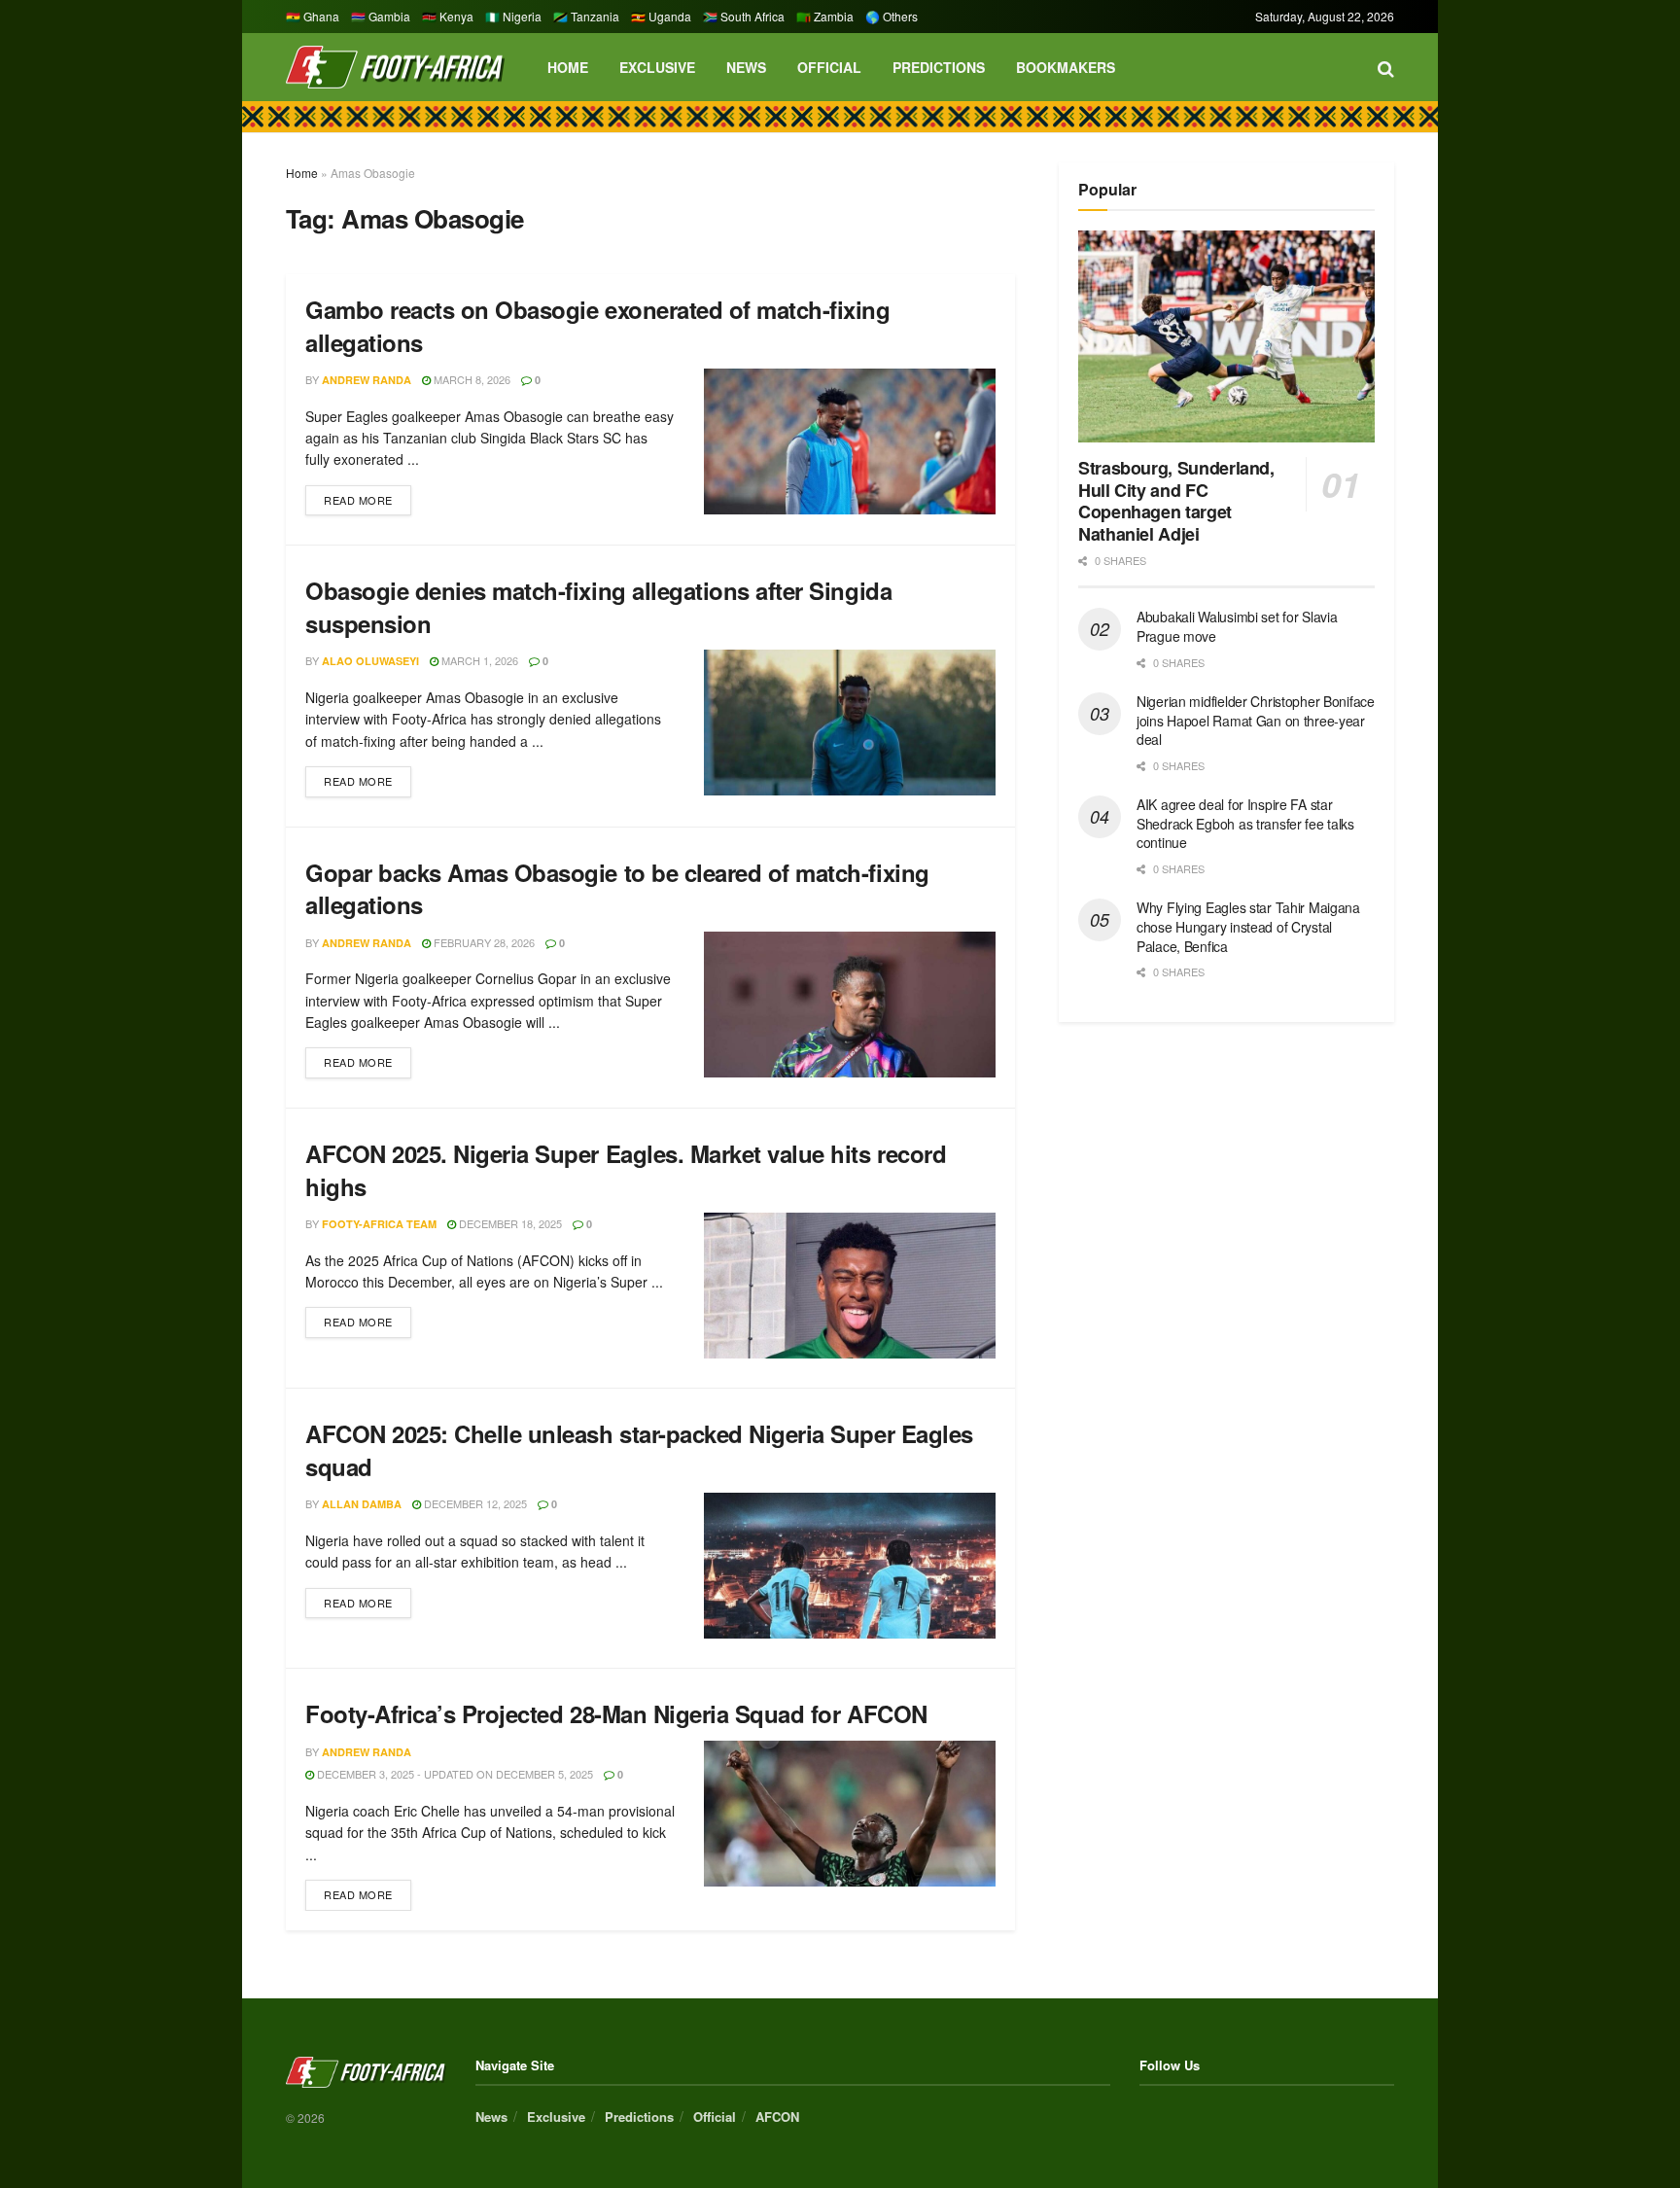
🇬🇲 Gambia (381, 16)
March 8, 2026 (471, 379)
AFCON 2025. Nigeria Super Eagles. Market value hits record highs (626, 1170)
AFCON (777, 2117)
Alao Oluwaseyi (370, 661)
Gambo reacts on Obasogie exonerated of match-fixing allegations (598, 326)
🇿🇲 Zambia (825, 16)
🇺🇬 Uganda (661, 16)
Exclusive (657, 67)
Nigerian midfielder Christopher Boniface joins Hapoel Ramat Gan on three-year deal (1256, 720)
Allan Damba (362, 1504)
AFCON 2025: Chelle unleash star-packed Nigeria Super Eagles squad (639, 1450)
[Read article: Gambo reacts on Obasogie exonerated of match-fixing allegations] (850, 441)
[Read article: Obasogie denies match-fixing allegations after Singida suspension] (850, 723)
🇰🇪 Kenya (448, 16)
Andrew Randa (367, 380)
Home (568, 67)
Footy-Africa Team (379, 1224)
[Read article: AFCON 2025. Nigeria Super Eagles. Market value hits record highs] (850, 1286)
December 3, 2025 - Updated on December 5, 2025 (454, 1774)
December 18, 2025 (509, 1223)
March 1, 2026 (478, 660)
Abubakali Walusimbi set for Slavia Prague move (1237, 626)
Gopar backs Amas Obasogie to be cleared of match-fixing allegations (617, 889)
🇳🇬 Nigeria (513, 16)
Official (829, 67)
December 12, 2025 (474, 1503)
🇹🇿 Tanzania (586, 16)
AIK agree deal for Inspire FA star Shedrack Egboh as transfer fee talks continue (1245, 823)
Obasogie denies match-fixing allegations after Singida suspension (598, 607)
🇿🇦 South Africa (744, 16)
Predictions (939, 67)
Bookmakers (1066, 67)
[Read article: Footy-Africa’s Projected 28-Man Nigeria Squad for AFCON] (850, 1814)
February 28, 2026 (483, 942)
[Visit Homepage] (395, 68)
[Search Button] (1386, 67)
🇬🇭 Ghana (313, 16)
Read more (367, 496)
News (746, 67)
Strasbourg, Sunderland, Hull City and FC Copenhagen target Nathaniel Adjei (1176, 501)
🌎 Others (892, 16)
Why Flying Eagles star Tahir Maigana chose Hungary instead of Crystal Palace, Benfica (1248, 926)
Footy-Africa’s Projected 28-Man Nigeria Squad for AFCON (616, 1713)
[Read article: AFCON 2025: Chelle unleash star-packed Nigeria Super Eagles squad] (850, 1566)
